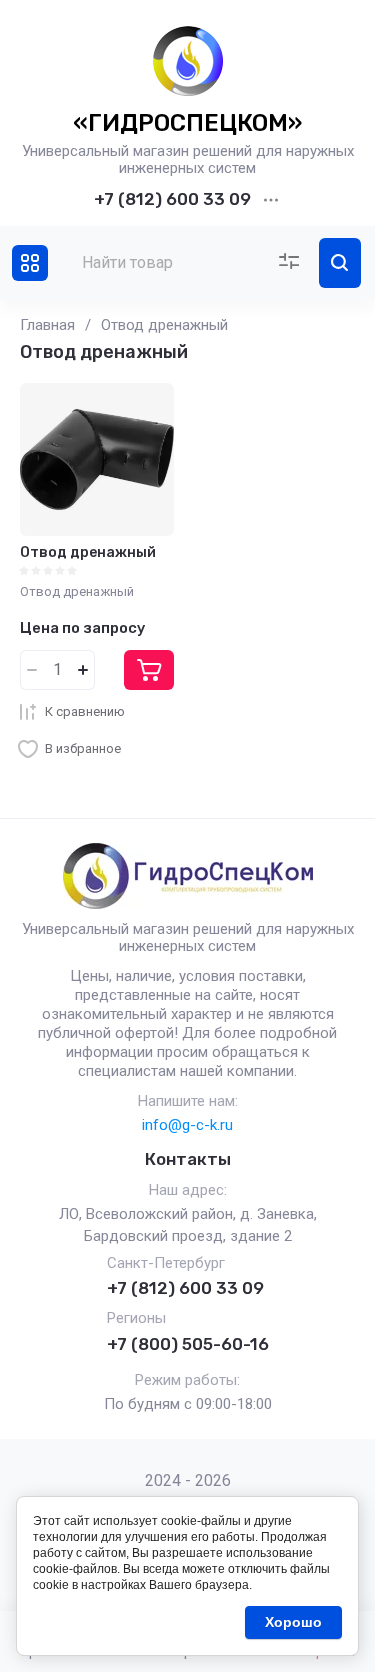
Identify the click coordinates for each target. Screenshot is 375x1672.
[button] (30, 263)
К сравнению (85, 711)
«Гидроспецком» (187, 123)
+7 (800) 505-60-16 (188, 1344)
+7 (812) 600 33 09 (172, 199)
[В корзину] (149, 670)
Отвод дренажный (88, 552)
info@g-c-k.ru (187, 1125)
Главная (47, 325)
